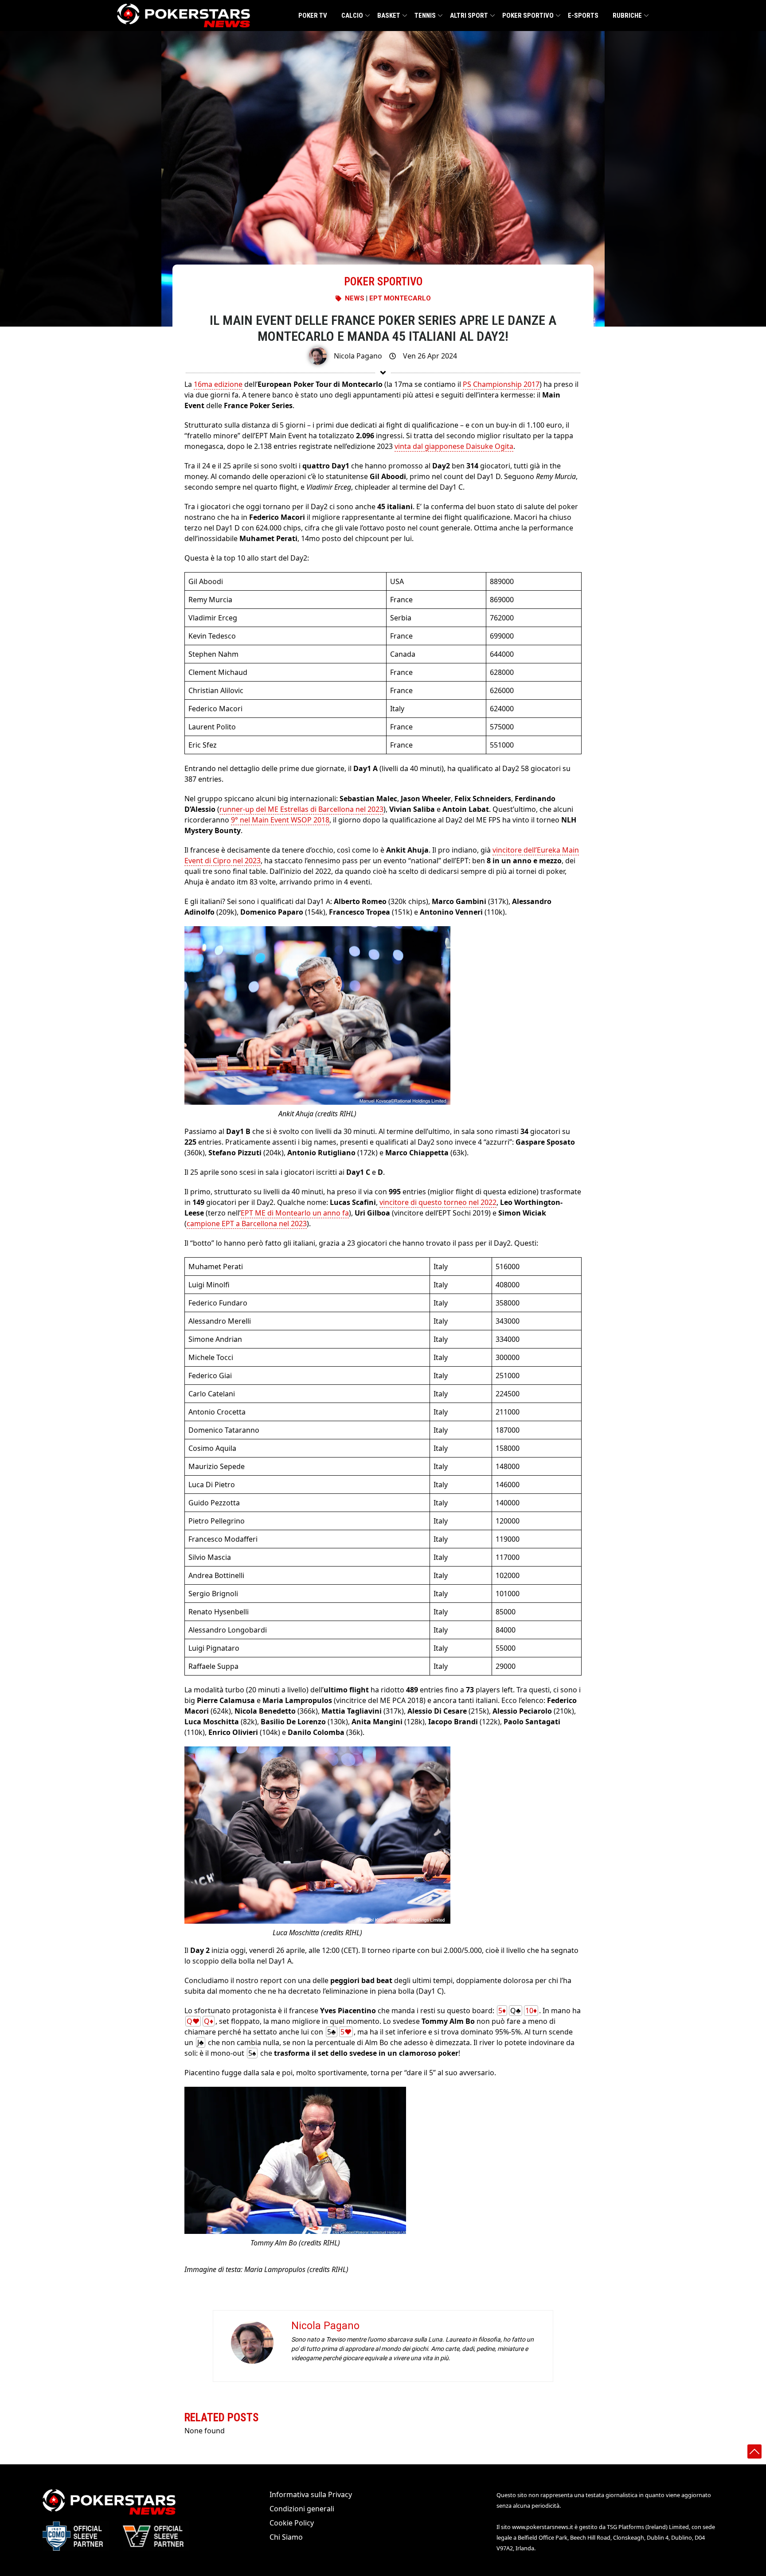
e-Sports (583, 16)
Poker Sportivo (528, 16)
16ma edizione (218, 384)
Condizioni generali (302, 2509)
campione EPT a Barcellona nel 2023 (247, 1224)
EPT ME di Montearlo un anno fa (295, 1213)
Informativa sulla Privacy (311, 2494)
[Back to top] (754, 2451)
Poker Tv (313, 16)
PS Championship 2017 (501, 384)
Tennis (425, 16)
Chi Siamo (286, 2537)
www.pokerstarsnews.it (543, 2527)
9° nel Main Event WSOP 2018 (280, 820)
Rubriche (627, 16)
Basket (389, 16)
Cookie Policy (292, 2523)
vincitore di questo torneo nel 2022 (438, 1202)
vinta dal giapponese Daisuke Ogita (454, 446)
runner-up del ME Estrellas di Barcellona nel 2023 (301, 809)
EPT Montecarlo (400, 298)
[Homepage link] (184, 16)
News (355, 298)
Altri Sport (469, 16)
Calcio (352, 16)
